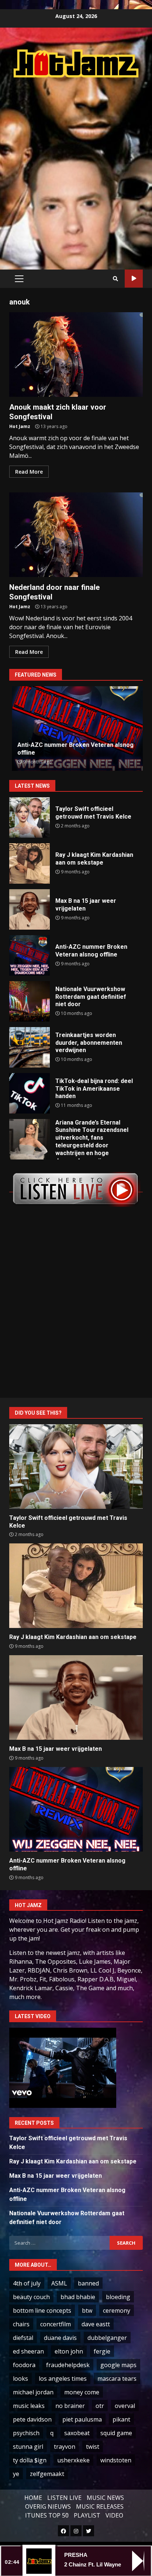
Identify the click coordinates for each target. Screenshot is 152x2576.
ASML (59, 2283)
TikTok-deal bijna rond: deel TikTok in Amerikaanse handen (30, 1093)
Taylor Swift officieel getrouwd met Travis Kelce (30, 817)
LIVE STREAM (134, 279)
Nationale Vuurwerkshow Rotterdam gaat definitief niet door (30, 1001)
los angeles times (63, 2379)
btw (87, 2310)
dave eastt (96, 2324)
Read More (29, 472)
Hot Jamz (20, 426)
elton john (69, 2351)
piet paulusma (82, 2419)
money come (82, 2392)
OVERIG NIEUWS (48, 2506)
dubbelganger (107, 2338)
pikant (121, 2419)
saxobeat (77, 2433)
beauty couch (31, 2297)
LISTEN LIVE (64, 2498)
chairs (21, 2324)
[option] (76, 728)
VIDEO (114, 2515)
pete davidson (32, 2419)
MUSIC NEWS (105, 2498)
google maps (118, 2365)
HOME (33, 2498)
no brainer (70, 2406)
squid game (116, 2433)
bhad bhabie (78, 2297)
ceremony (117, 2310)
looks (20, 2379)
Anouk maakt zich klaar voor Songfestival (76, 354)
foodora (24, 2365)
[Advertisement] (76, 166)
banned (88, 2283)
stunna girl (28, 2447)
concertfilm (56, 2324)
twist (93, 2447)
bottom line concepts (42, 2310)
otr (100, 2406)
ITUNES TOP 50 (47, 2515)
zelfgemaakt (47, 2474)
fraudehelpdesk (68, 2365)
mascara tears (117, 2379)
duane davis (60, 2338)
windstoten (116, 2460)
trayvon (65, 2447)
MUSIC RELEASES (100, 2506)
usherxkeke (73, 2460)
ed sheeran (28, 2351)
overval (125, 2406)
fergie (102, 2351)
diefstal (23, 2338)
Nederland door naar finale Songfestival (76, 535)
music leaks (29, 2406)
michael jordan (33, 2392)
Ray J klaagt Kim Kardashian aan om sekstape (30, 863)
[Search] (115, 279)
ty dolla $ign (30, 2460)
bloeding (118, 2297)
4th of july (27, 2283)
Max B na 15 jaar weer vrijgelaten (30, 909)
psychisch (26, 2433)
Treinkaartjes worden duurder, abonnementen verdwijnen (30, 1047)
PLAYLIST (87, 2515)
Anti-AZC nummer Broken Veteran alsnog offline (30, 955)
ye (16, 2474)
